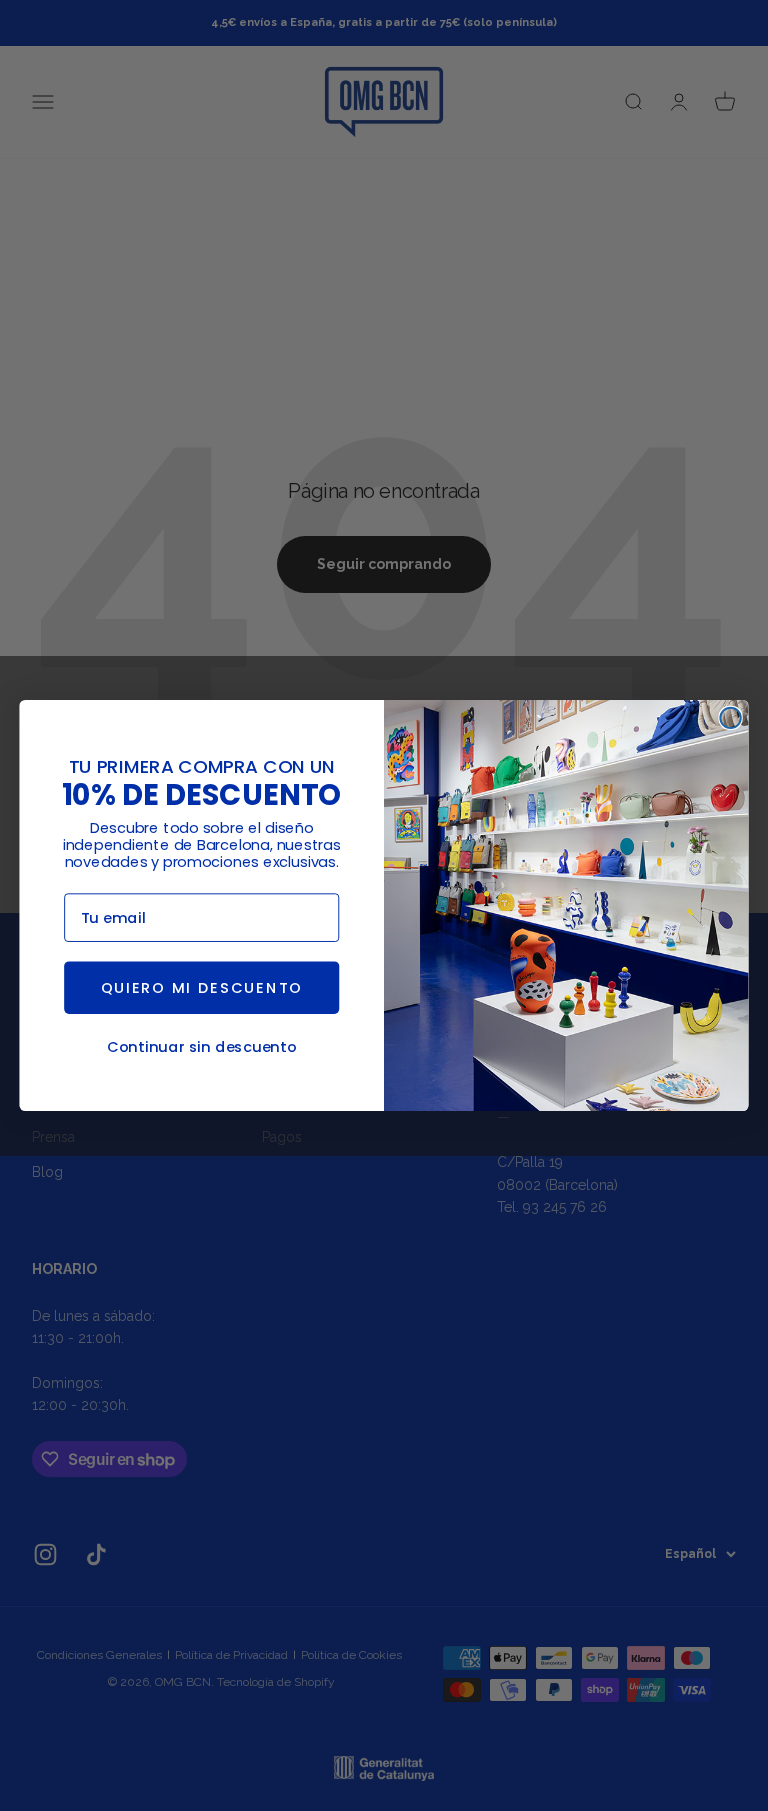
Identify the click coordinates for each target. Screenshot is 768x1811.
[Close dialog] (730, 718)
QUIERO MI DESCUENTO (202, 988)
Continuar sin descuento (202, 1047)
